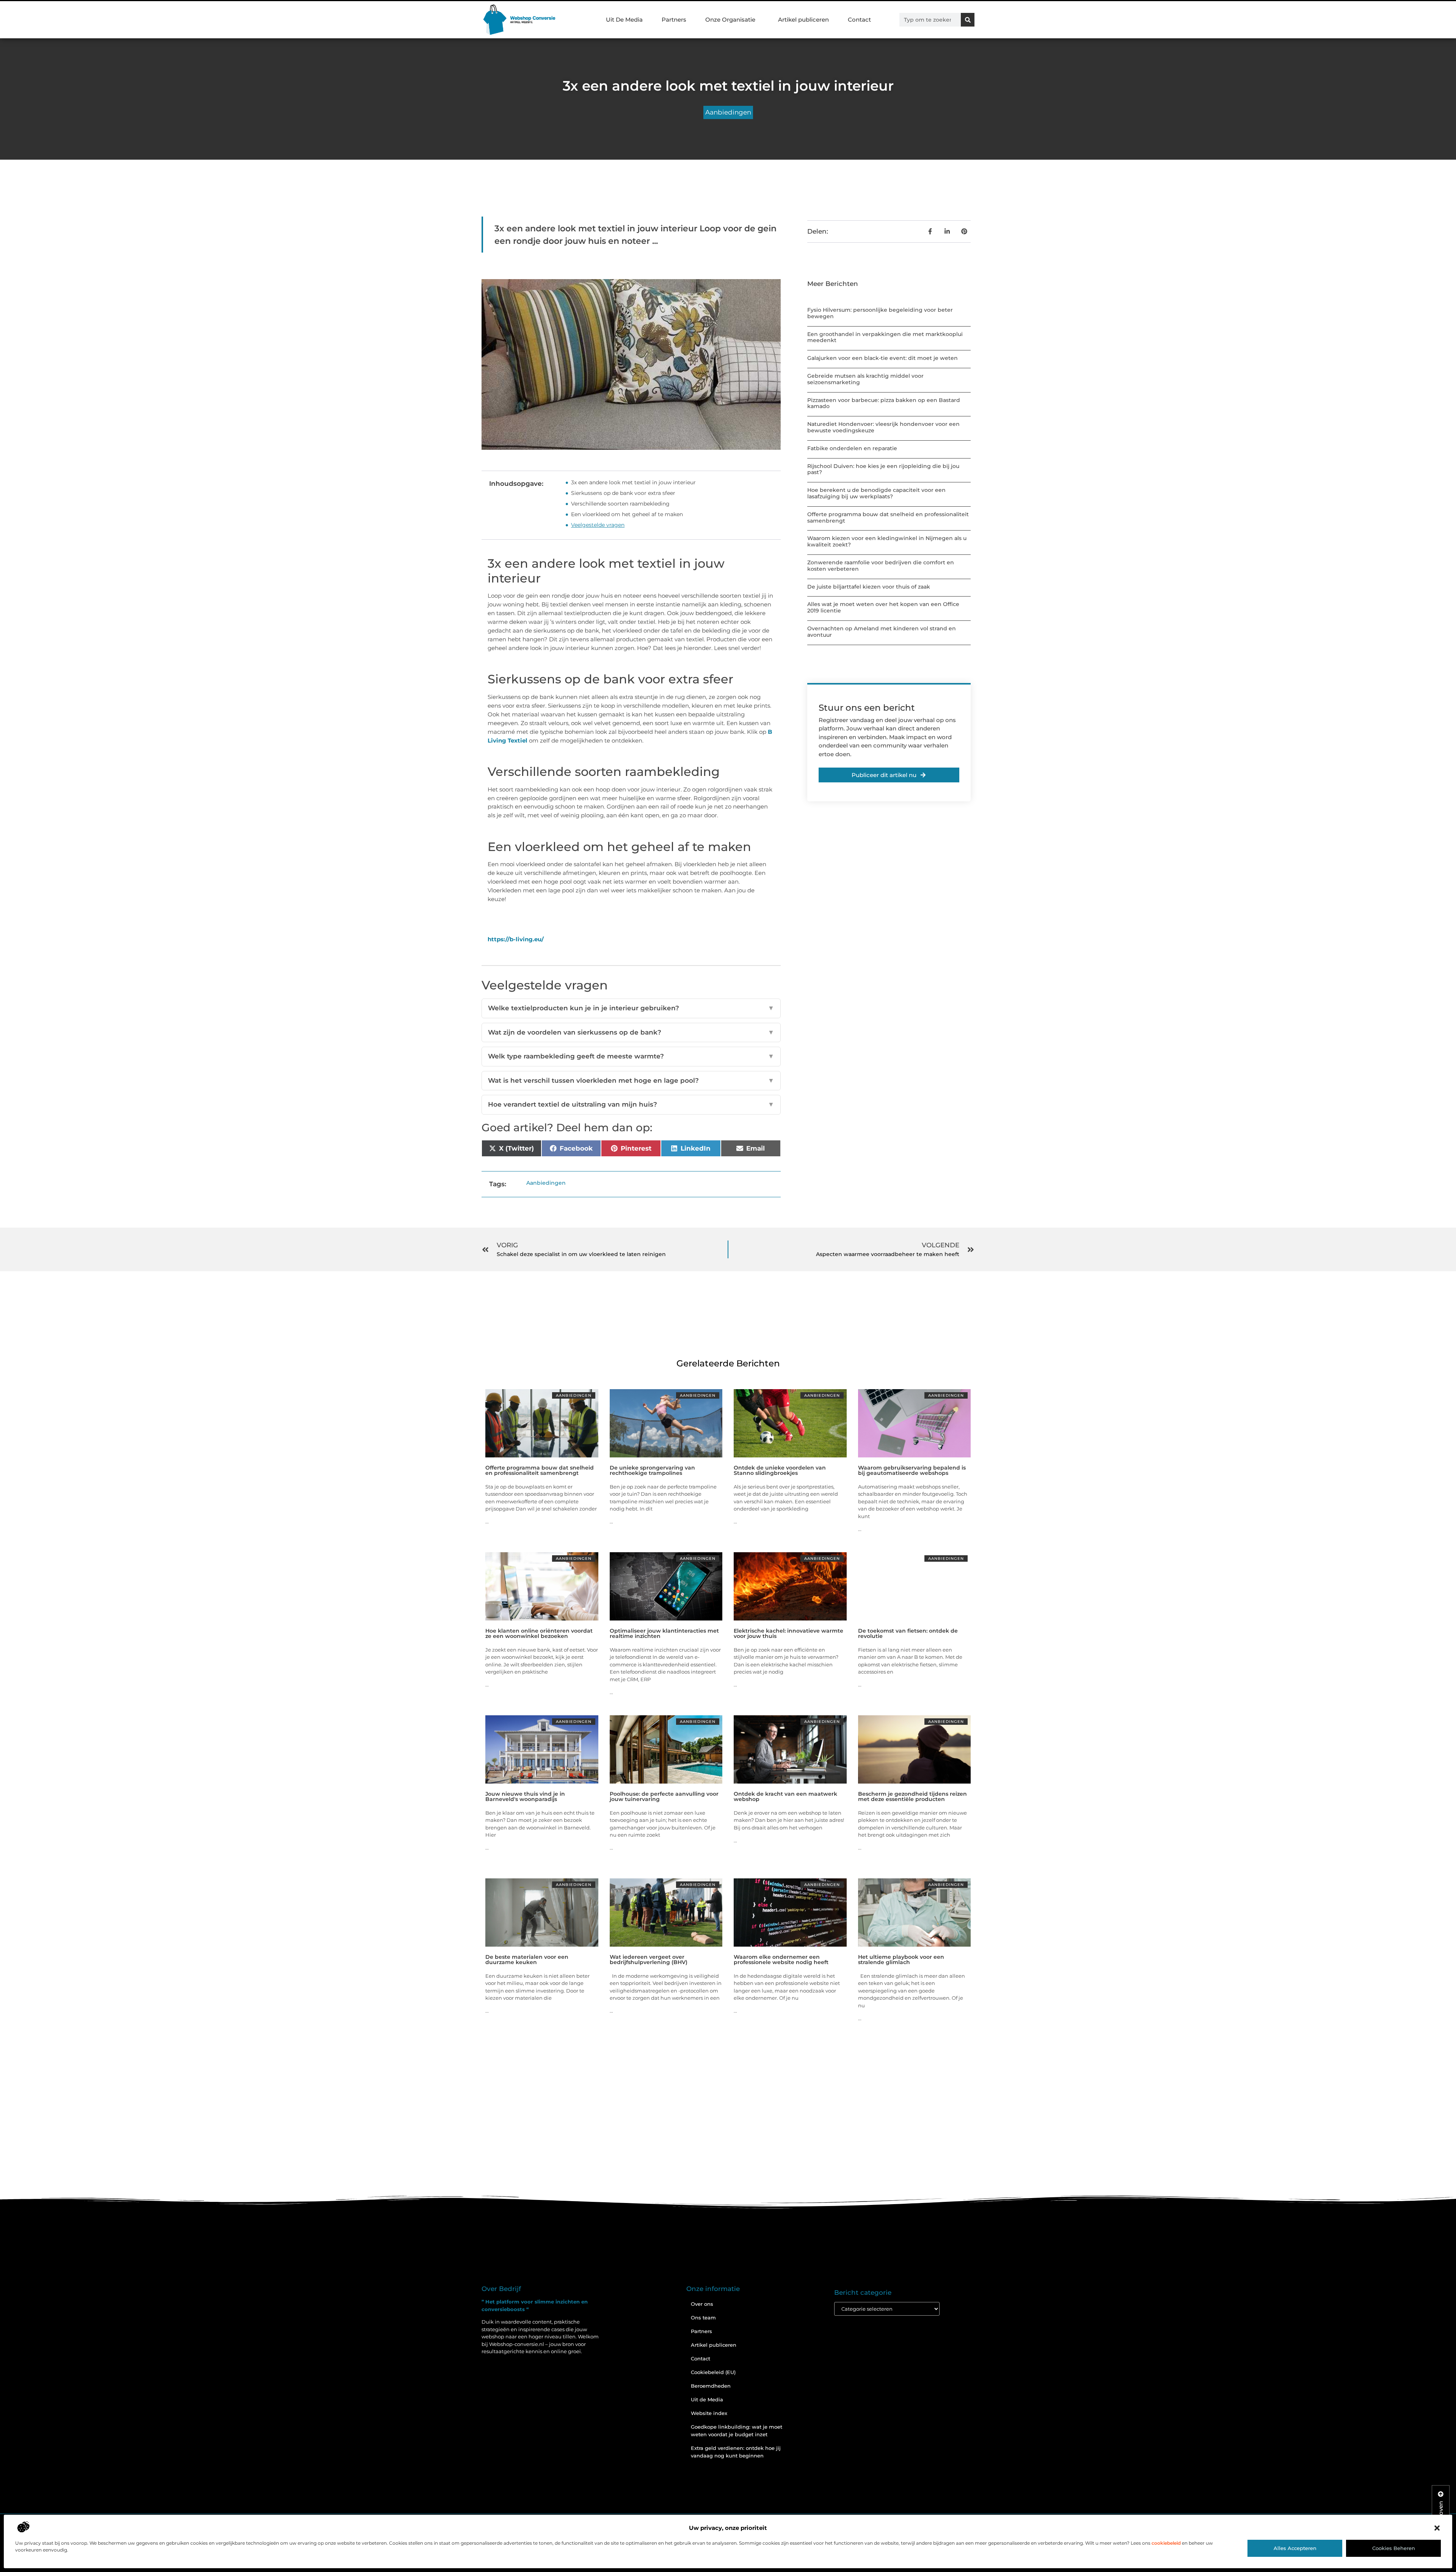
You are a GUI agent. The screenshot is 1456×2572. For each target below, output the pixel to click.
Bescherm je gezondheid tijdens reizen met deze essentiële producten (912, 1796)
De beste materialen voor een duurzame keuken (527, 1960)
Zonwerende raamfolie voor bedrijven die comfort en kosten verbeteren (881, 566)
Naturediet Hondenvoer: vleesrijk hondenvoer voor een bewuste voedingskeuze (883, 427)
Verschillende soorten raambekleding (620, 504)
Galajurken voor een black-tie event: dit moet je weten (883, 358)
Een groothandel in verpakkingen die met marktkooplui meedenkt (885, 337)
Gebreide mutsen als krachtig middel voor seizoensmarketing (865, 379)
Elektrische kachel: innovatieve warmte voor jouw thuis (788, 1633)
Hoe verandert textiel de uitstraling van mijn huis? (631, 1104)
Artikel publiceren (803, 20)
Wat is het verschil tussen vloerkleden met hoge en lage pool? (631, 1080)
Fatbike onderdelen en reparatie (852, 448)
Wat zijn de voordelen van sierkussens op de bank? (631, 1032)
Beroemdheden (711, 2386)
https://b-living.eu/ (516, 939)
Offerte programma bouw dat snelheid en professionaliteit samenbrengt (888, 517)
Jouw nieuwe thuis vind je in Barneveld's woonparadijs (525, 1796)
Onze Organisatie (730, 20)
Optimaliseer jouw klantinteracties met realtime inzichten (664, 1633)
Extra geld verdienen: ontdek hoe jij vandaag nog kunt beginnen (736, 2452)
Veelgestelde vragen (598, 525)
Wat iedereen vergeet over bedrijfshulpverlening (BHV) (649, 1960)
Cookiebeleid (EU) (713, 2372)
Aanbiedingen (728, 112)
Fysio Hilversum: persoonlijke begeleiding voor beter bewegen (880, 313)
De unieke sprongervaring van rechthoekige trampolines (652, 1470)
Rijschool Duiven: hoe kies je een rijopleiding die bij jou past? (883, 469)
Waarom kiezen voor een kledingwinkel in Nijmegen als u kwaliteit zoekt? (887, 541)
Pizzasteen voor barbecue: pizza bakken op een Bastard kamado (884, 403)
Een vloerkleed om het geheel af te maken (627, 514)
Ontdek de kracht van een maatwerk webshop (785, 1796)
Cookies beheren (1394, 2548)
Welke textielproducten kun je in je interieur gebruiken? (631, 1008)
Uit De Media (624, 20)
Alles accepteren (1295, 2548)
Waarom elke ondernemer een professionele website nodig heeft (781, 1960)
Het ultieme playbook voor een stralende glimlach (901, 1960)
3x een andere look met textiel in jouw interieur (633, 482)
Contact (859, 20)
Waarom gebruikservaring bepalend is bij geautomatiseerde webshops (912, 1470)
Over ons (702, 2304)
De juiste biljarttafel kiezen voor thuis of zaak (869, 587)
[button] (1437, 2528)
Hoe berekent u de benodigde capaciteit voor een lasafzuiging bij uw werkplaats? (876, 493)
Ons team (703, 2318)
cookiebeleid (1166, 2543)
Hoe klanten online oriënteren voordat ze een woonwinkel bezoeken (539, 1633)
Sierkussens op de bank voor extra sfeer (623, 493)
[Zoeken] (968, 20)
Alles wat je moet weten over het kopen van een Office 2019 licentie (883, 607)
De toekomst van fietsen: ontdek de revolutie (908, 1633)
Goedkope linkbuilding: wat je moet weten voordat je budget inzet (737, 2431)
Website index (709, 2413)
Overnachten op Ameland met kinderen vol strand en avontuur (882, 632)
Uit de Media (707, 2399)
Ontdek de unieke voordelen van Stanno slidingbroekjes (780, 1470)
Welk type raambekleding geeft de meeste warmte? (631, 1056)
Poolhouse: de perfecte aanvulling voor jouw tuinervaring (664, 1796)
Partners (674, 20)
